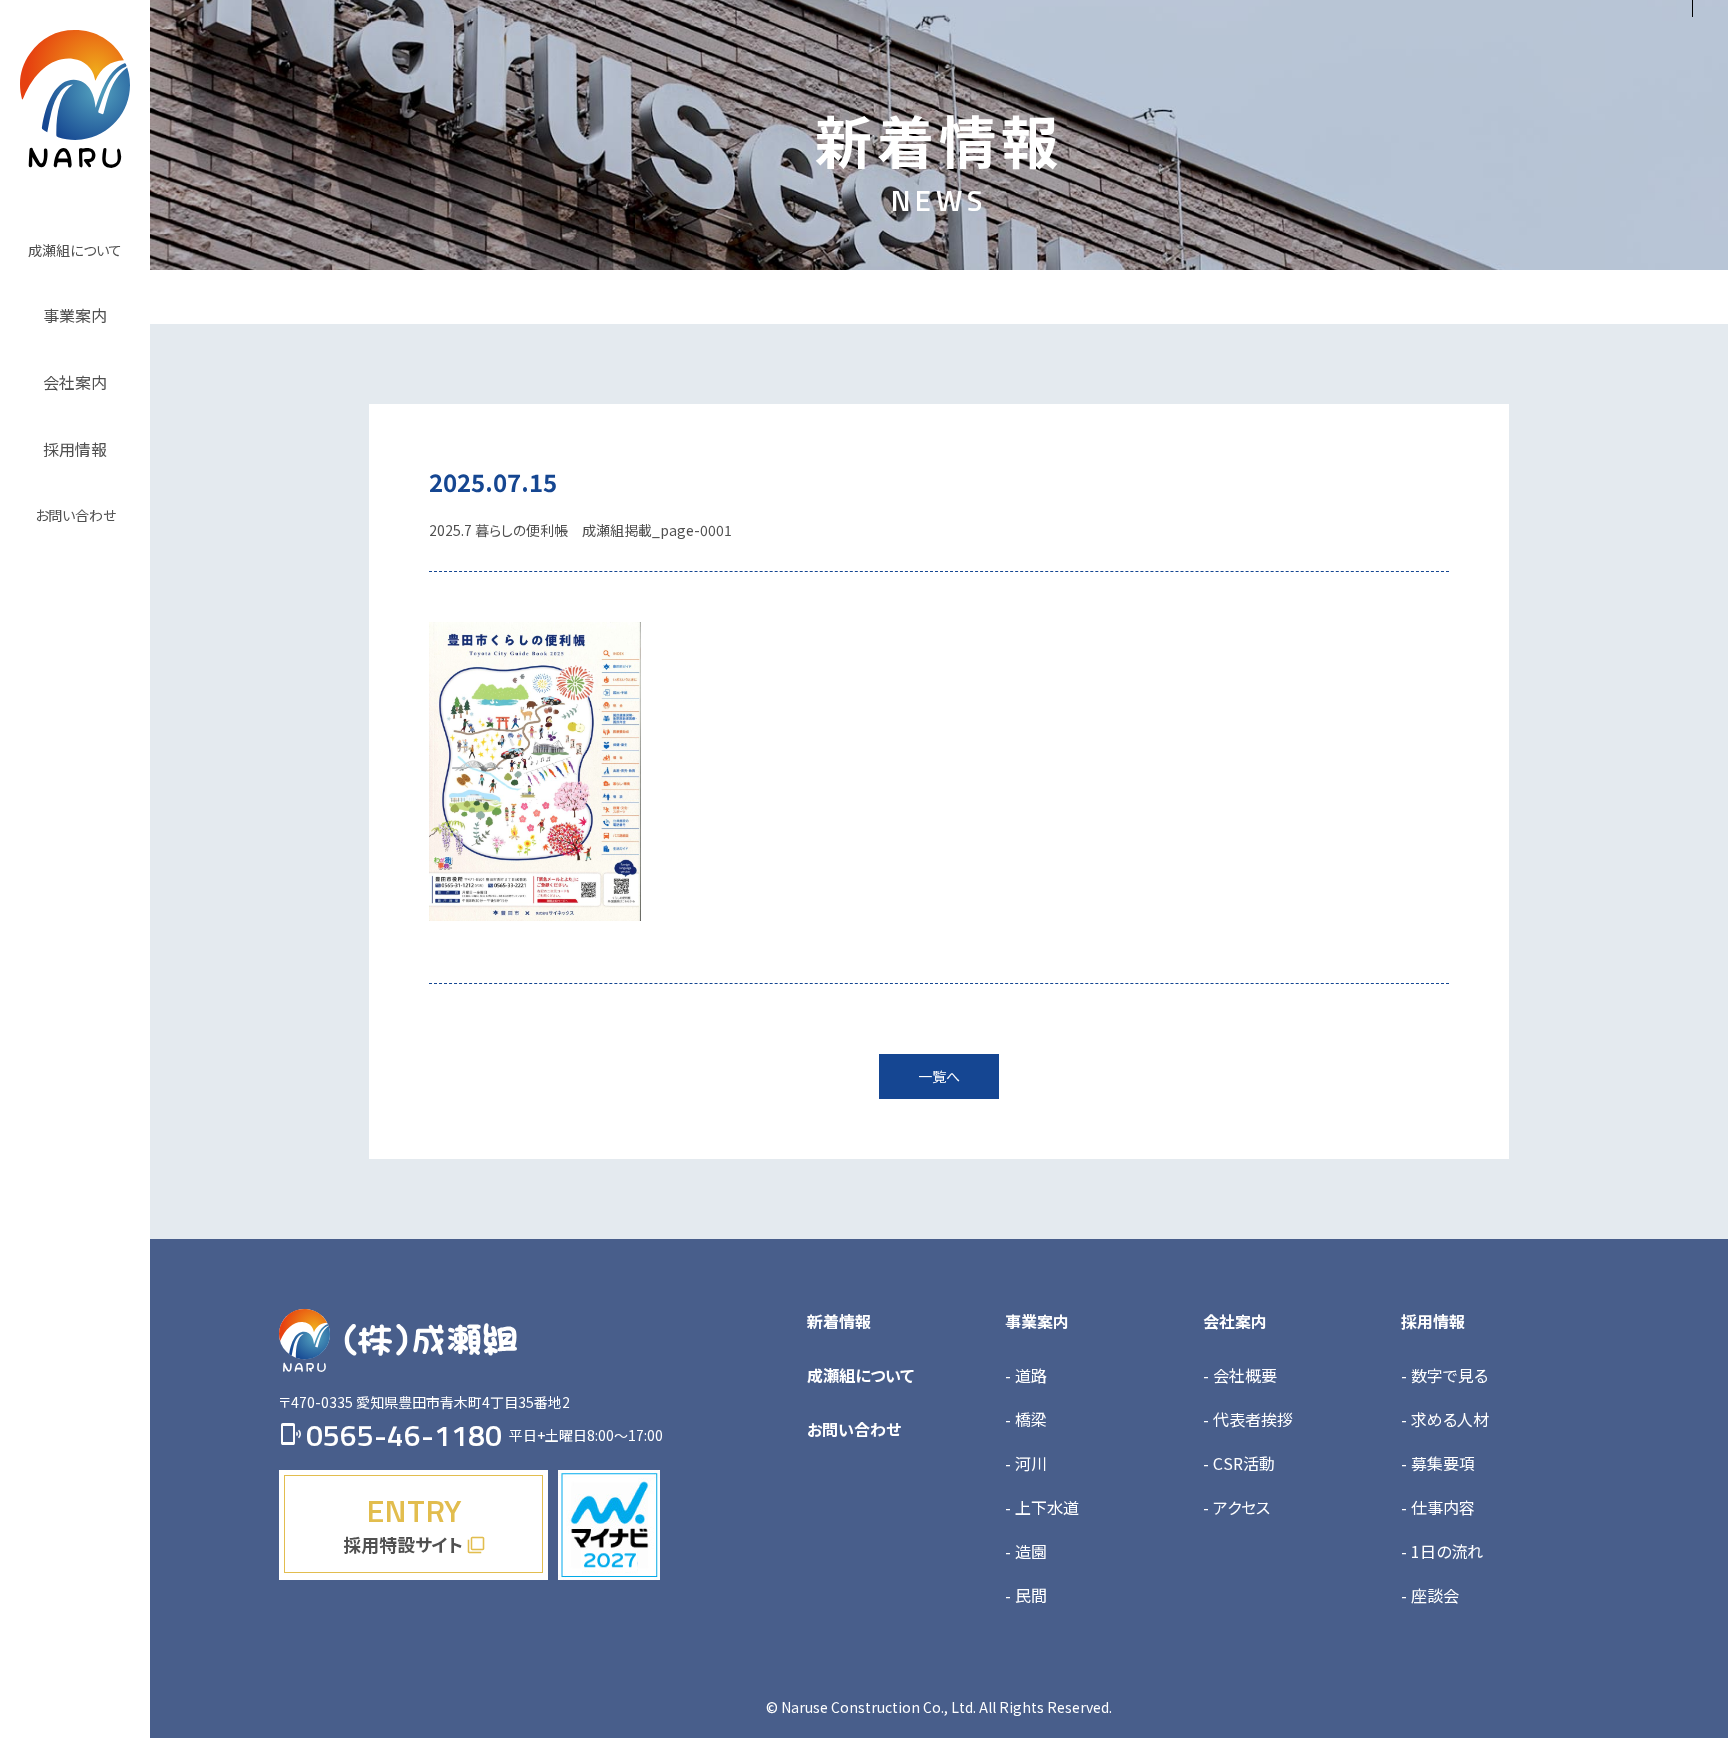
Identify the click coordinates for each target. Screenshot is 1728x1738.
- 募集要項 (1438, 1463)
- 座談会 (1430, 1595)
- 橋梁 (1026, 1419)
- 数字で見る (1444, 1375)
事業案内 (1037, 1321)
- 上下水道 (1042, 1507)
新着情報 (839, 1321)
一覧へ (939, 1076)
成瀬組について (860, 1375)
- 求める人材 (1445, 1419)
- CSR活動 (1239, 1463)
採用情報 (1433, 1321)
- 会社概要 (1240, 1375)
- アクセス (1236, 1507)
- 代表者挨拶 (1248, 1419)
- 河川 (1026, 1463)
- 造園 (1026, 1551)
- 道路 (1026, 1375)
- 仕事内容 (1438, 1507)
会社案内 (1235, 1321)
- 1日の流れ (1442, 1551)
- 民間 (1026, 1595)
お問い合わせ (854, 1429)
